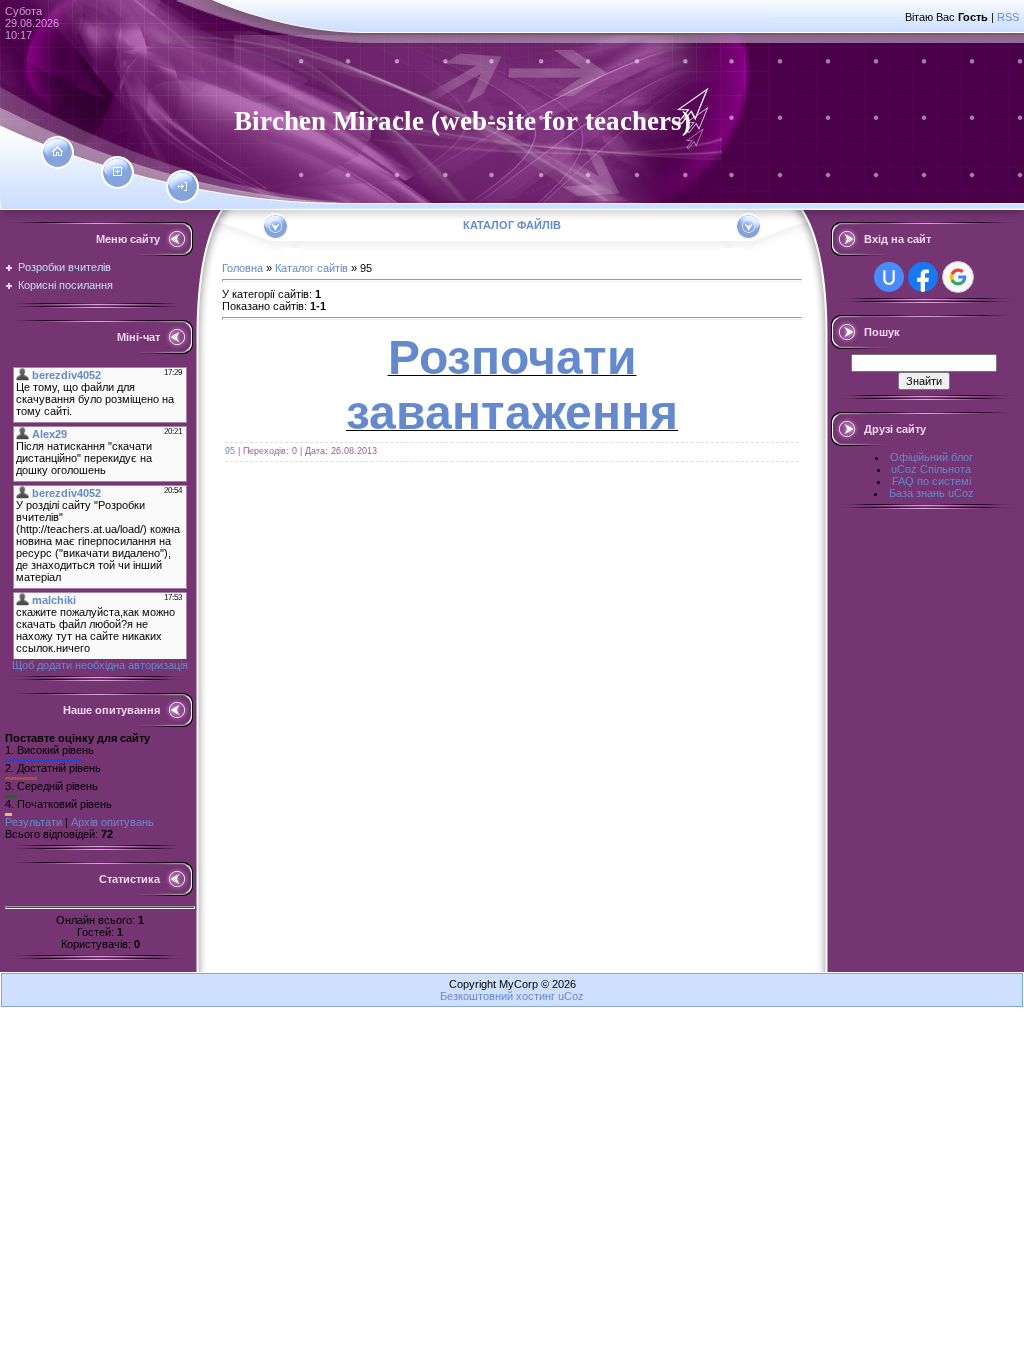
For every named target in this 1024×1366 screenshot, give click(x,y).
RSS (1008, 17)
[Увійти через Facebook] (923, 277)
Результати (33, 822)
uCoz (571, 996)
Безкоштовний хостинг (497, 996)
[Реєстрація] (117, 172)
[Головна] (57, 152)
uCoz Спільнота (931, 469)
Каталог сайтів (311, 268)
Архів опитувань (112, 822)
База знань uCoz (931, 493)
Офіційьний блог (931, 457)
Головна (242, 268)
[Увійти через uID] (889, 277)
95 (230, 451)
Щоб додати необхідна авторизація (100, 665)
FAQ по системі (931, 481)
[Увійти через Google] (958, 277)
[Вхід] (182, 187)
